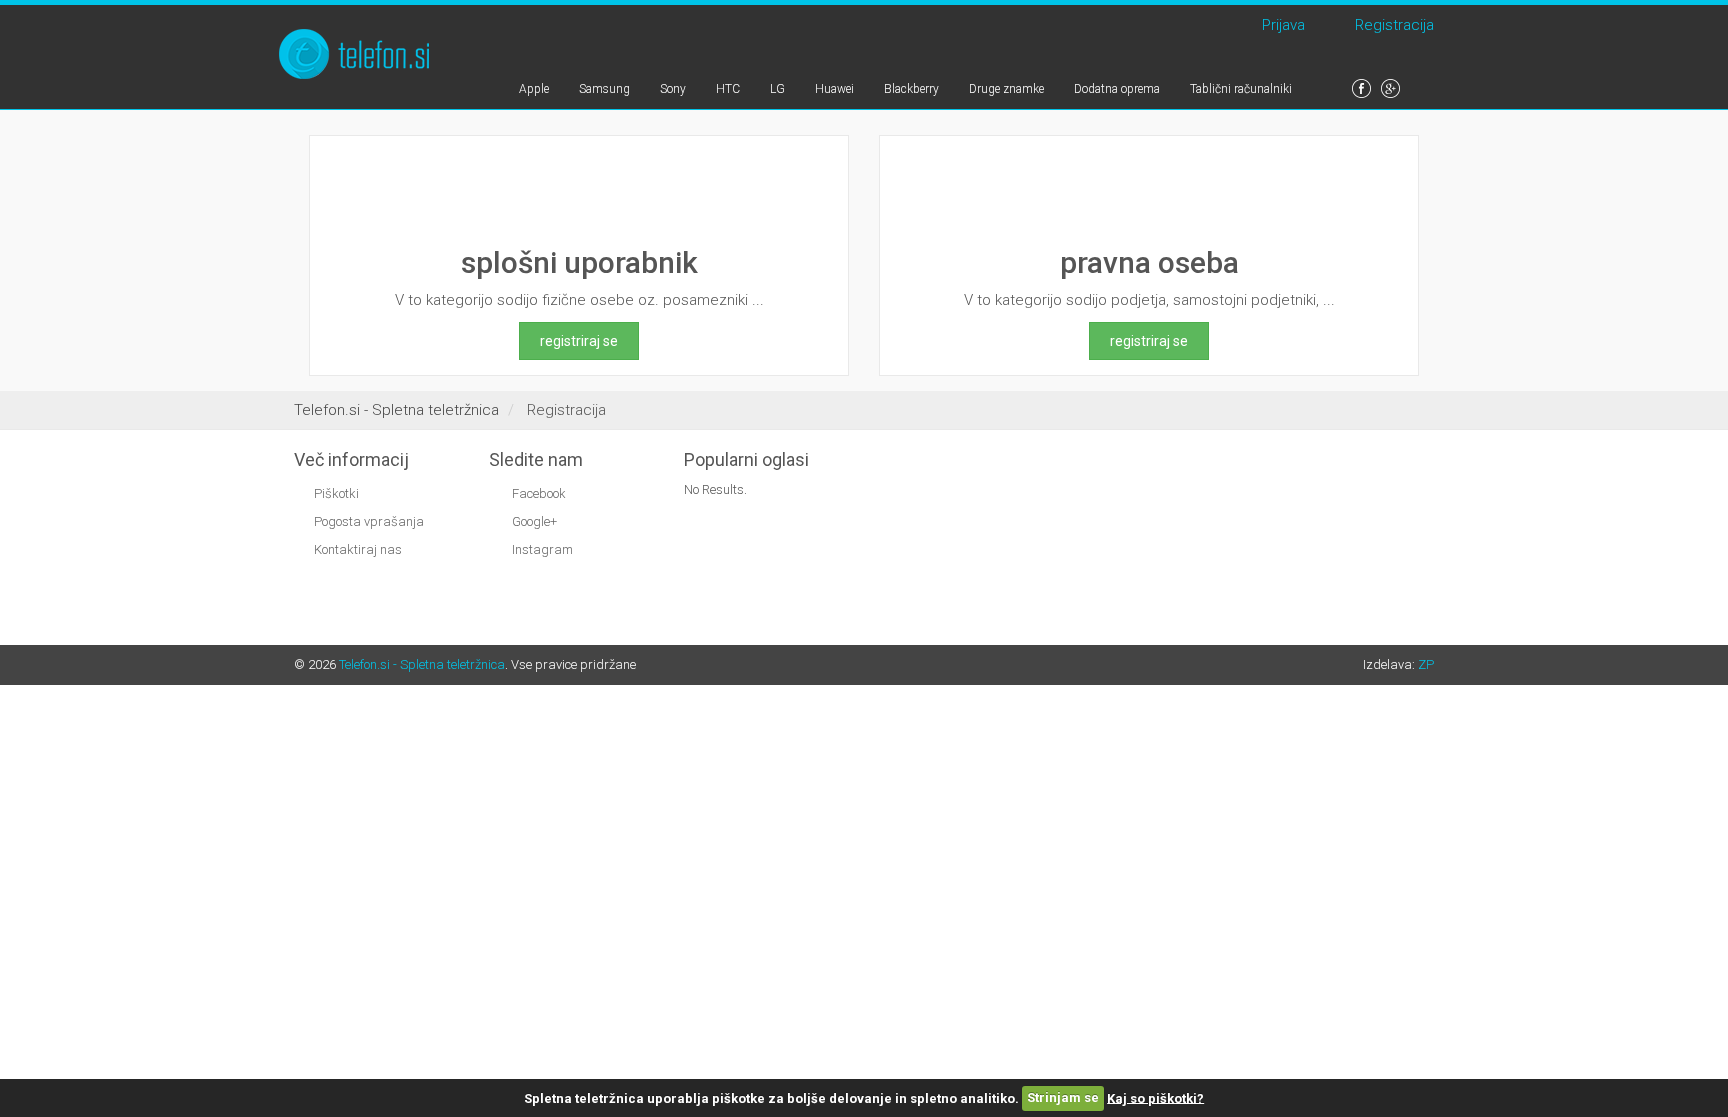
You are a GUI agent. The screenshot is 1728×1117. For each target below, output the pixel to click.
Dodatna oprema (1117, 89)
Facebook (537, 493)
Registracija (1390, 25)
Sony (673, 89)
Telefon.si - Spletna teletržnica (422, 664)
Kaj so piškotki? (1155, 1097)
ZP (1426, 664)
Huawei (834, 89)
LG (777, 89)
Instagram (541, 549)
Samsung (604, 89)
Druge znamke (1006, 89)
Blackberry (911, 89)
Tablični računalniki (1241, 89)
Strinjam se (1063, 1097)
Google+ (533, 521)
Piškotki (336, 493)
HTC (728, 89)
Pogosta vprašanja (369, 521)
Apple (534, 89)
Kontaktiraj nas (358, 549)
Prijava (1279, 25)
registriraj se (579, 341)
